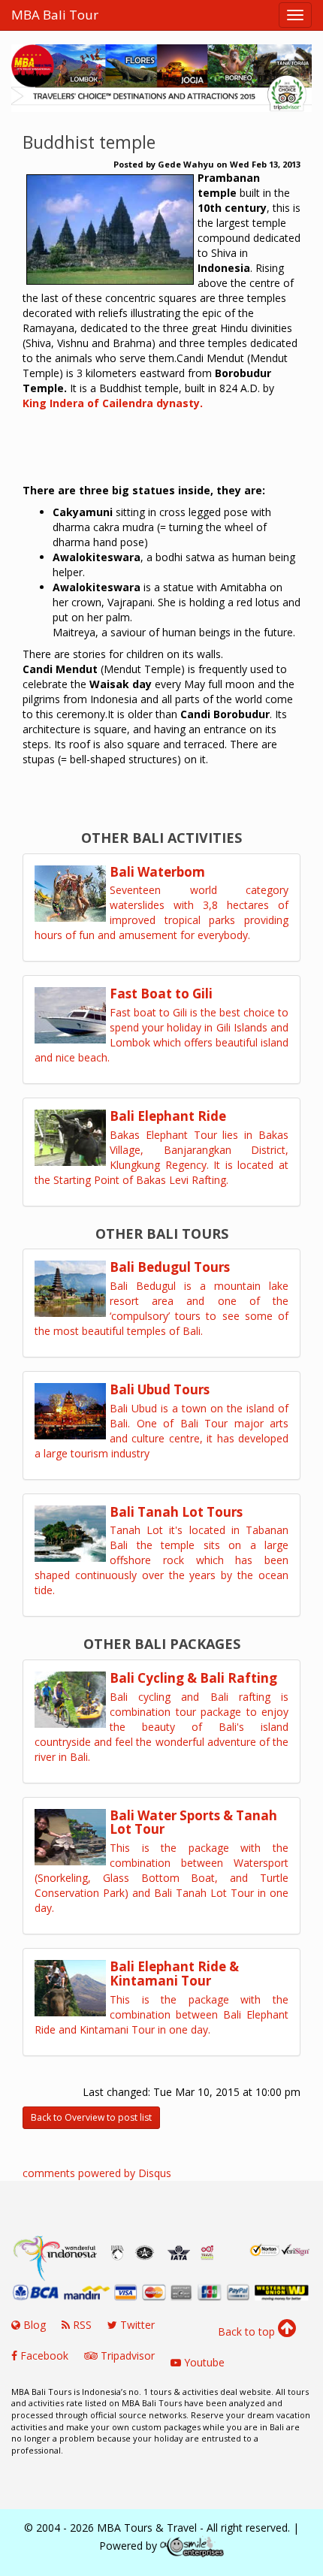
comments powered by (97, 2173)
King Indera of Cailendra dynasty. (113, 403)
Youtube (203, 2362)
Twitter (136, 2325)
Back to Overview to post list (91, 2117)
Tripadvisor (126, 2356)
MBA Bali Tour (55, 15)
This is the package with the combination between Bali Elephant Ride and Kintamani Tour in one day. (161, 2014)
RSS (81, 2325)
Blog (33, 2325)
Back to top (248, 2331)
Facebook (43, 2356)
